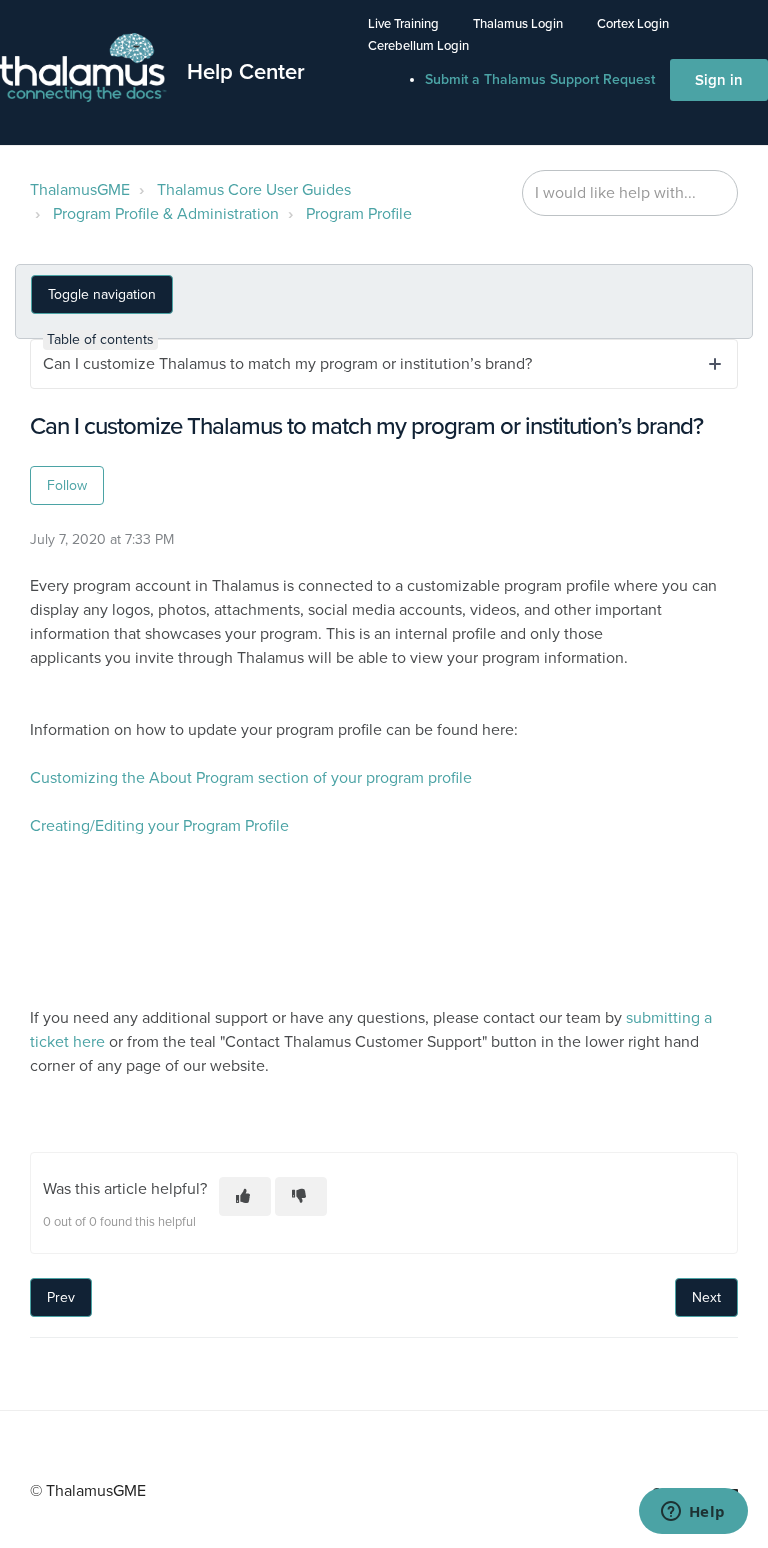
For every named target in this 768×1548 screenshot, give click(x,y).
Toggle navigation (102, 294)
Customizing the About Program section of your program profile (251, 778)
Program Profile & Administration (166, 214)
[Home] (84, 68)
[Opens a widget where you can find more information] (693, 1513)
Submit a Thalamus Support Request (540, 79)
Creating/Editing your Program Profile (159, 826)
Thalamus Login (518, 24)
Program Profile (359, 214)
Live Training (403, 24)
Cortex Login (633, 24)
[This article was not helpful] (301, 1196)
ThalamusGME (80, 190)
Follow (67, 485)
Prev (61, 1297)
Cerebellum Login (418, 46)
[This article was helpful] (245, 1196)
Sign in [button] (719, 80)
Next (706, 1297)
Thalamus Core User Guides (254, 190)
